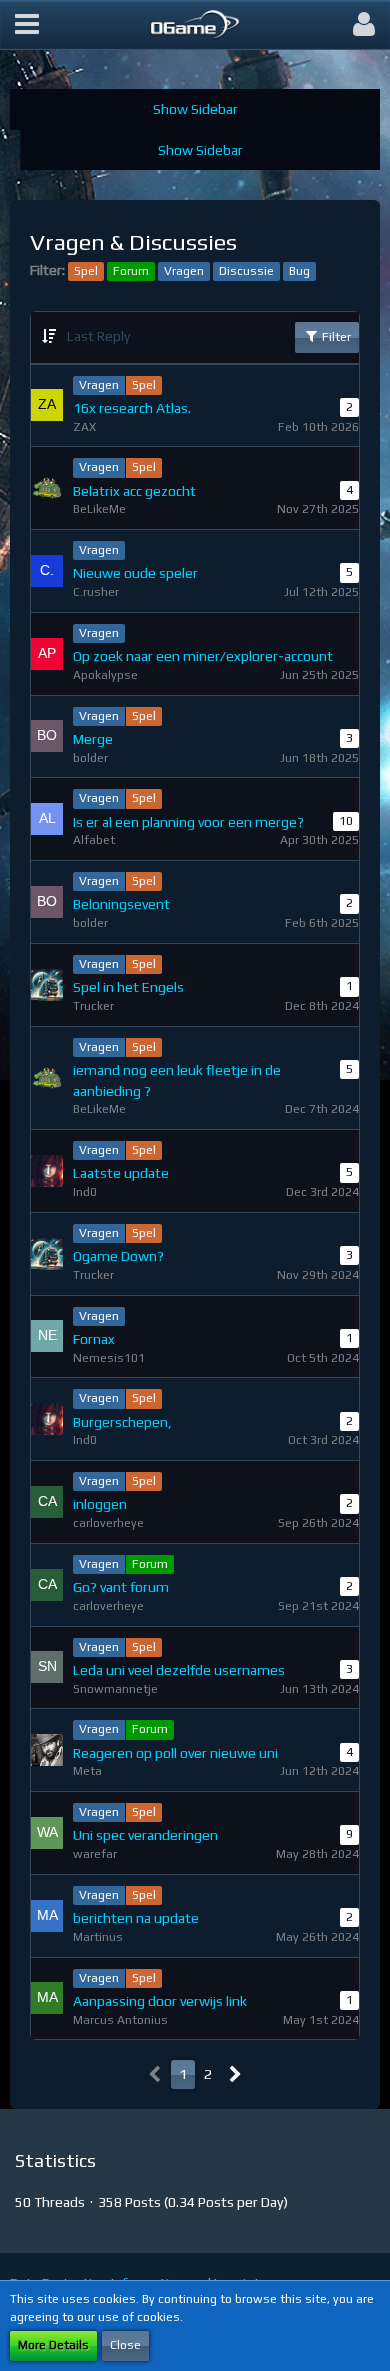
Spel (86, 271)
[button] (27, 25)
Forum (131, 271)
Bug (299, 271)
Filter (335, 337)
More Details (53, 2345)
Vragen (184, 271)
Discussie (246, 271)
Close (125, 2345)
